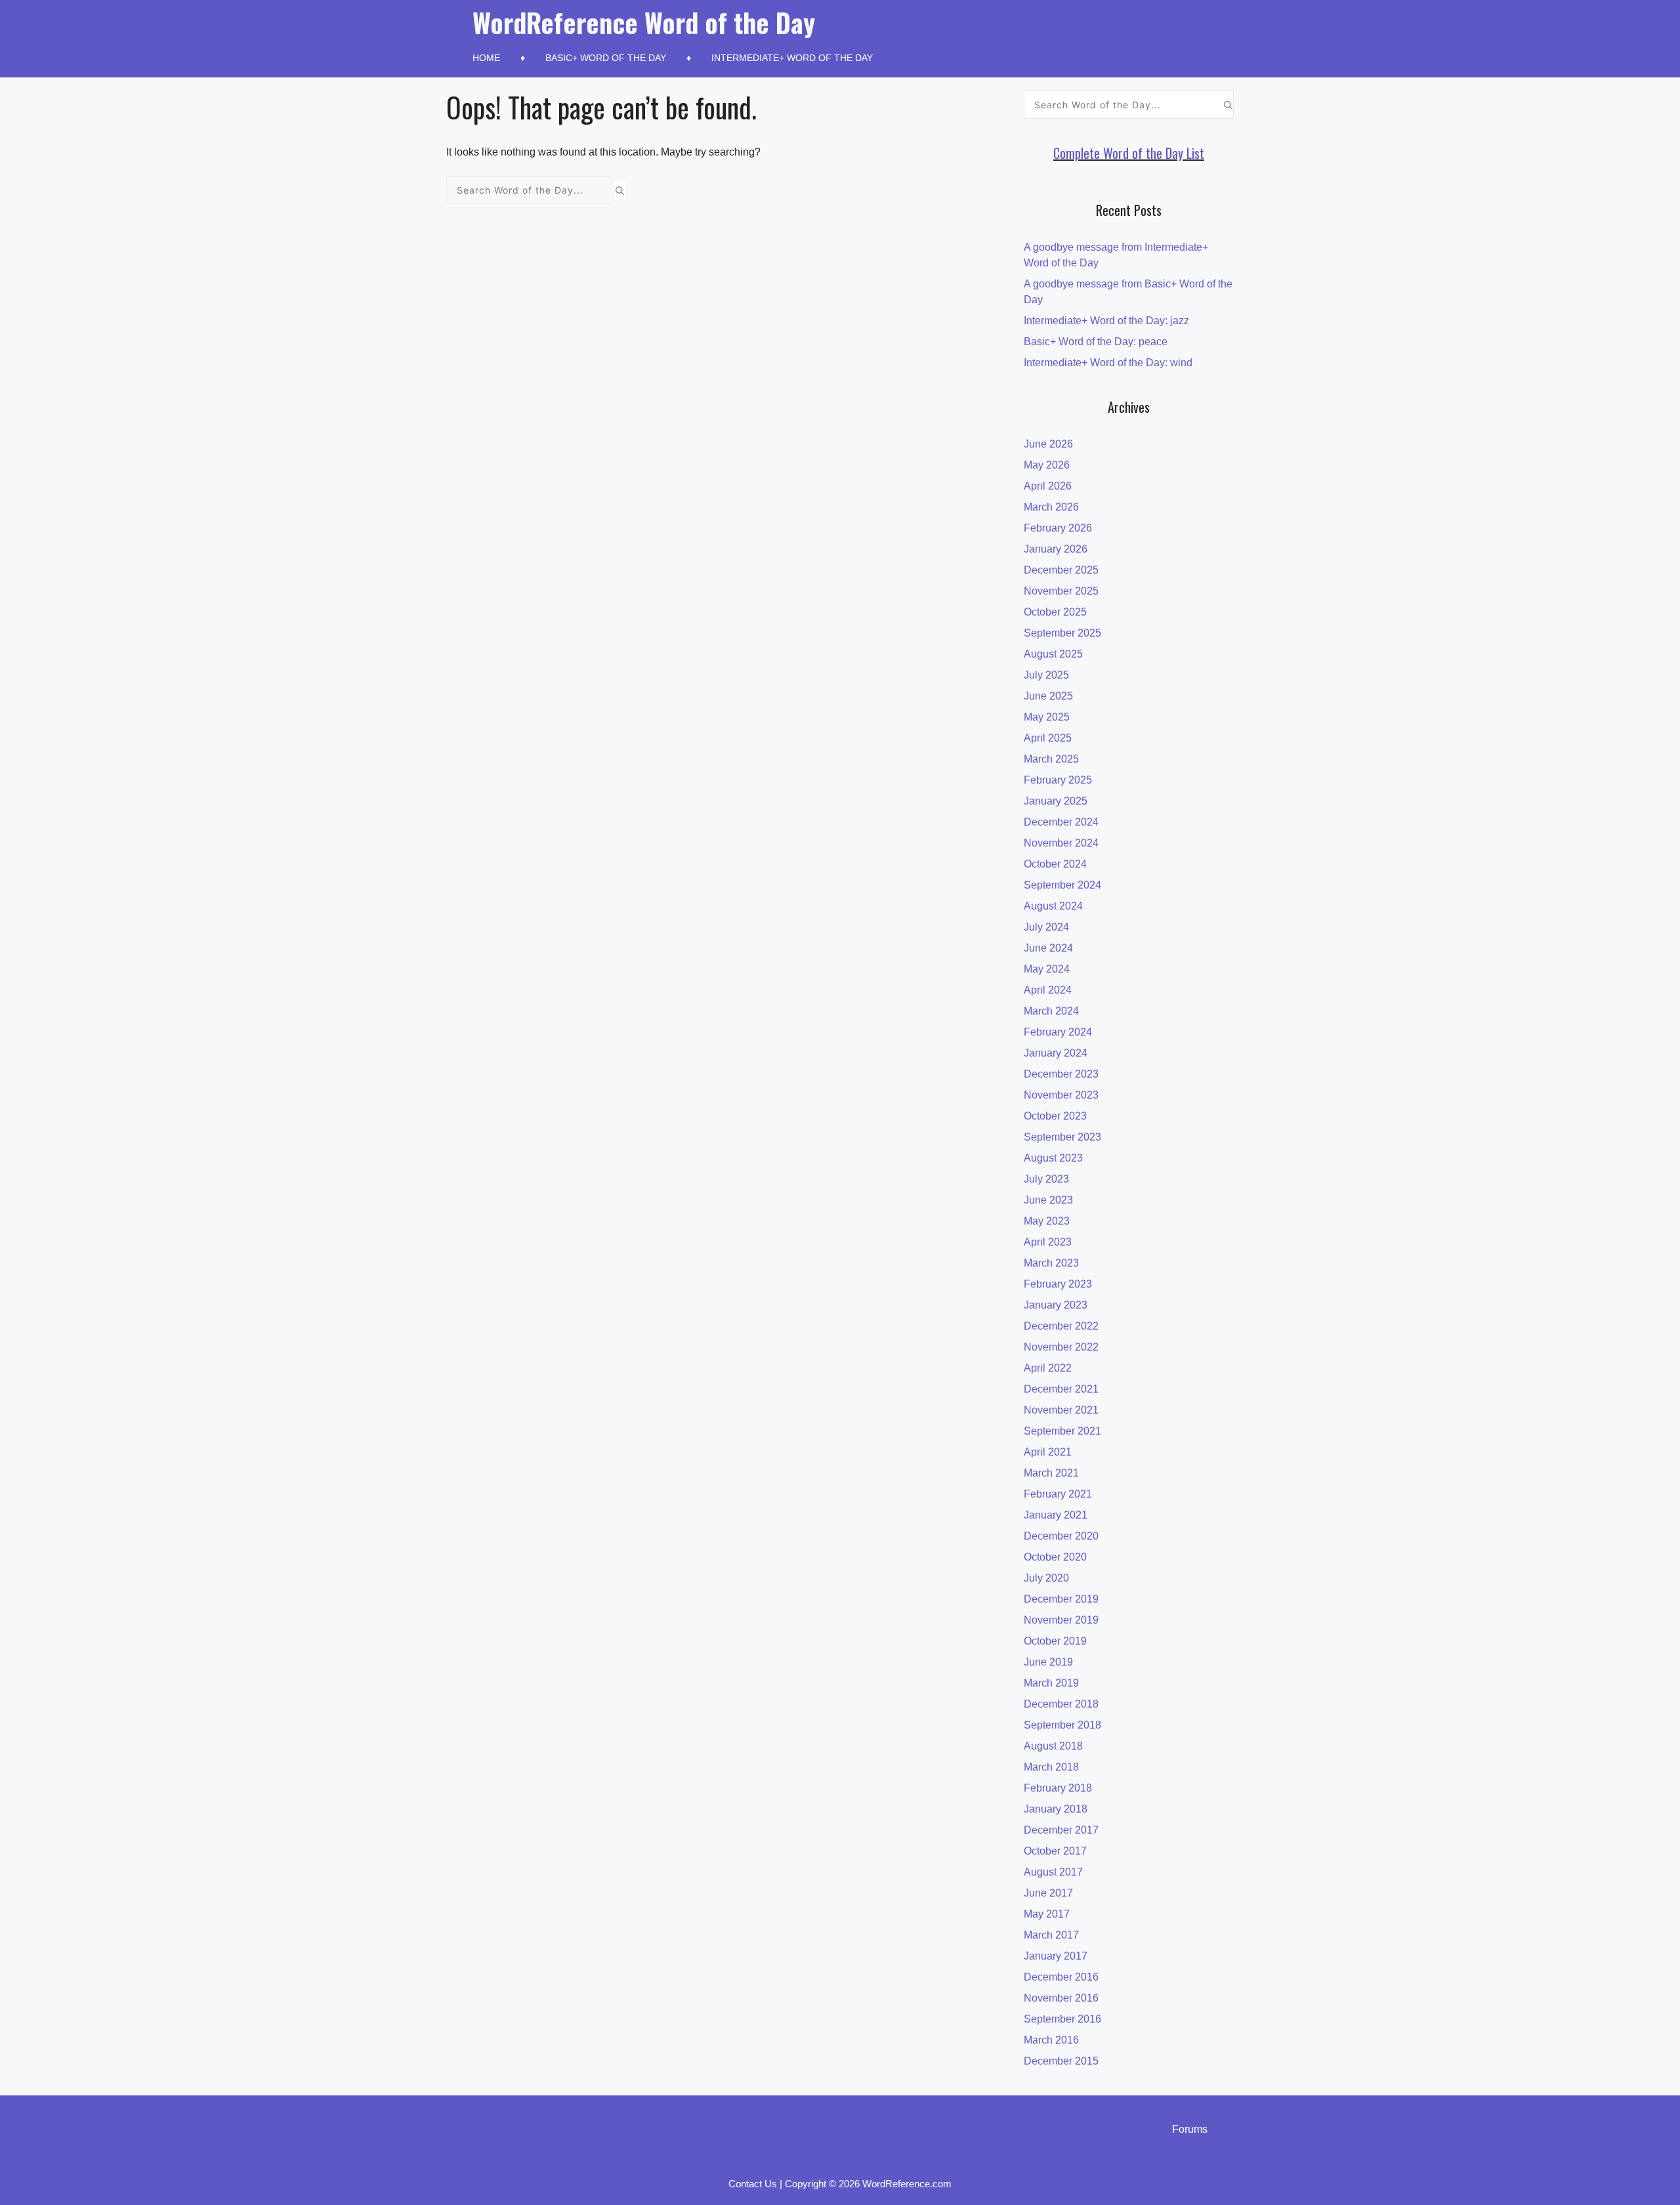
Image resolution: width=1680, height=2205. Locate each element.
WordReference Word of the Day (644, 22)
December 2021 (1061, 1389)
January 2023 (1056, 1305)
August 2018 (1053, 1746)
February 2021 (1058, 1494)
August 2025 (1053, 654)
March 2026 (1051, 507)
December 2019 (1061, 1599)
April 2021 (1048, 1452)
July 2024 (1046, 927)
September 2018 (1062, 1725)
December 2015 (1061, 2061)
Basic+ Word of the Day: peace (1096, 342)
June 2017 (1048, 1893)
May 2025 (1047, 717)
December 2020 (1061, 1536)
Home (486, 58)
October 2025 (1055, 612)
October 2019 (1055, 1641)
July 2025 (1046, 675)
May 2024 (1047, 969)
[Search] (620, 190)
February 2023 (1058, 1284)
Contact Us (753, 2184)
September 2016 (1062, 2019)
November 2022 (1061, 1347)
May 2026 (1047, 465)
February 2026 (1058, 528)
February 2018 (1058, 1788)
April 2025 (1048, 738)
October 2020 (1055, 1557)
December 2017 (1061, 1830)
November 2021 (1061, 1410)
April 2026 (1048, 486)
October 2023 (1055, 1116)
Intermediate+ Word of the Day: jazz (1106, 321)
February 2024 (1058, 1032)
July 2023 (1046, 1179)
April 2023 (1048, 1242)
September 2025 (1062, 633)
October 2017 (1055, 1851)
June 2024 (1048, 948)
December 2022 (1061, 1326)
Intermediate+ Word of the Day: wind (1108, 363)
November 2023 (1061, 1095)
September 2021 (1062, 1431)
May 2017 (1047, 1914)
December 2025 (1061, 570)
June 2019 (1048, 1662)
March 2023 (1051, 1263)
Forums (1190, 2129)
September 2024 (1062, 885)
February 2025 (1058, 780)
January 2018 (1056, 1809)
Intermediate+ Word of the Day (792, 58)
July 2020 (1046, 1578)
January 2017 (1056, 1956)
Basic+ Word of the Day (606, 58)
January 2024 (1056, 1053)
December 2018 (1061, 1704)
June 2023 (1048, 1200)
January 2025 (1056, 801)
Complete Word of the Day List (1129, 153)
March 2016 (1051, 2040)
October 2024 (1055, 864)
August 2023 (1053, 1158)
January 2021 (1056, 1515)
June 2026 (1048, 444)
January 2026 (1056, 549)
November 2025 (1061, 591)
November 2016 (1061, 1998)
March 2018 (1051, 1767)
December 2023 (1061, 1074)
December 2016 (1061, 1977)
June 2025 (1048, 696)
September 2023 (1062, 1137)
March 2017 (1051, 1935)
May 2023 (1047, 1221)
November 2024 (1061, 843)
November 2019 (1061, 1620)
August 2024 (1053, 906)
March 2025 (1051, 759)
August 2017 (1053, 1872)
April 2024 (1048, 990)
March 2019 (1051, 1683)
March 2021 (1051, 1473)
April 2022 (1048, 1368)
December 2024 (1061, 822)
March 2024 (1051, 1011)
